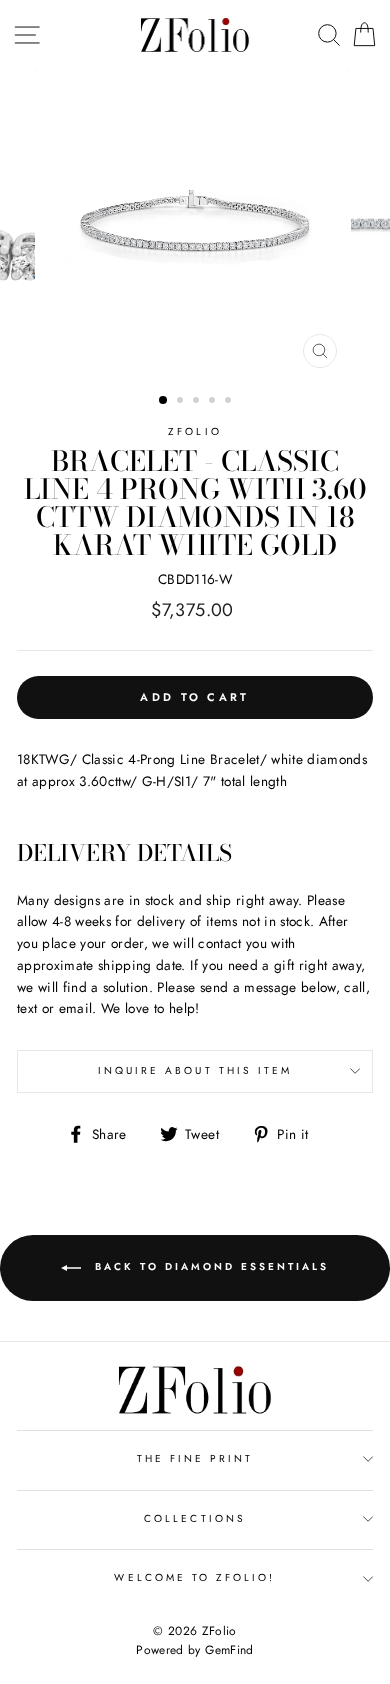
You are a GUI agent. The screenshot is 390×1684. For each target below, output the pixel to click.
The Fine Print (195, 1458)
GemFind (229, 1650)
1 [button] (164, 401)
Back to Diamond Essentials (209, 1267)
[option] (195, 224)
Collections (195, 1518)
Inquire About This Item (195, 1070)
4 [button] (214, 402)
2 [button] (182, 402)
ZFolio (194, 431)
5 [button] (230, 402)
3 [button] (198, 402)
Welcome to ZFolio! (194, 1577)
